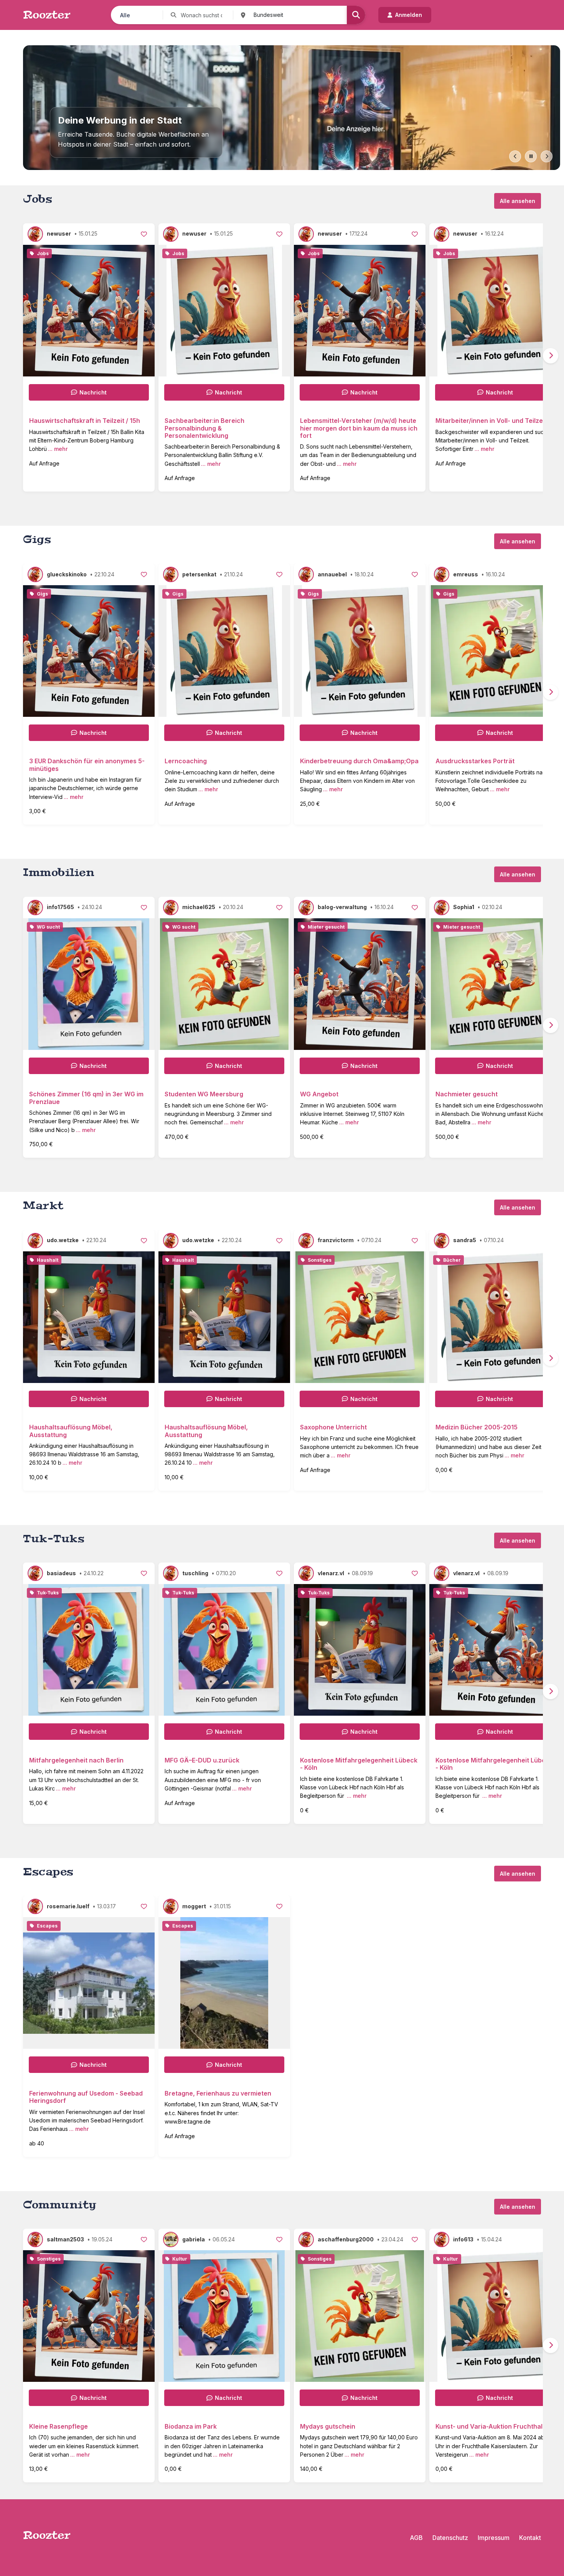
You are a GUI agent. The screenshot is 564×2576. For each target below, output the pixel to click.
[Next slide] (547, 156)
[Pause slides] (531, 156)
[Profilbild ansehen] (37, 234)
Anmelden (409, 15)
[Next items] (551, 356)
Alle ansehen (518, 201)
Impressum (494, 2538)
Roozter (47, 15)
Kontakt (530, 2538)
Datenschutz (450, 2538)
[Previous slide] (515, 156)
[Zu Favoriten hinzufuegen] (144, 234)
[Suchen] (356, 15)
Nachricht (93, 392)
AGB (416, 2538)
